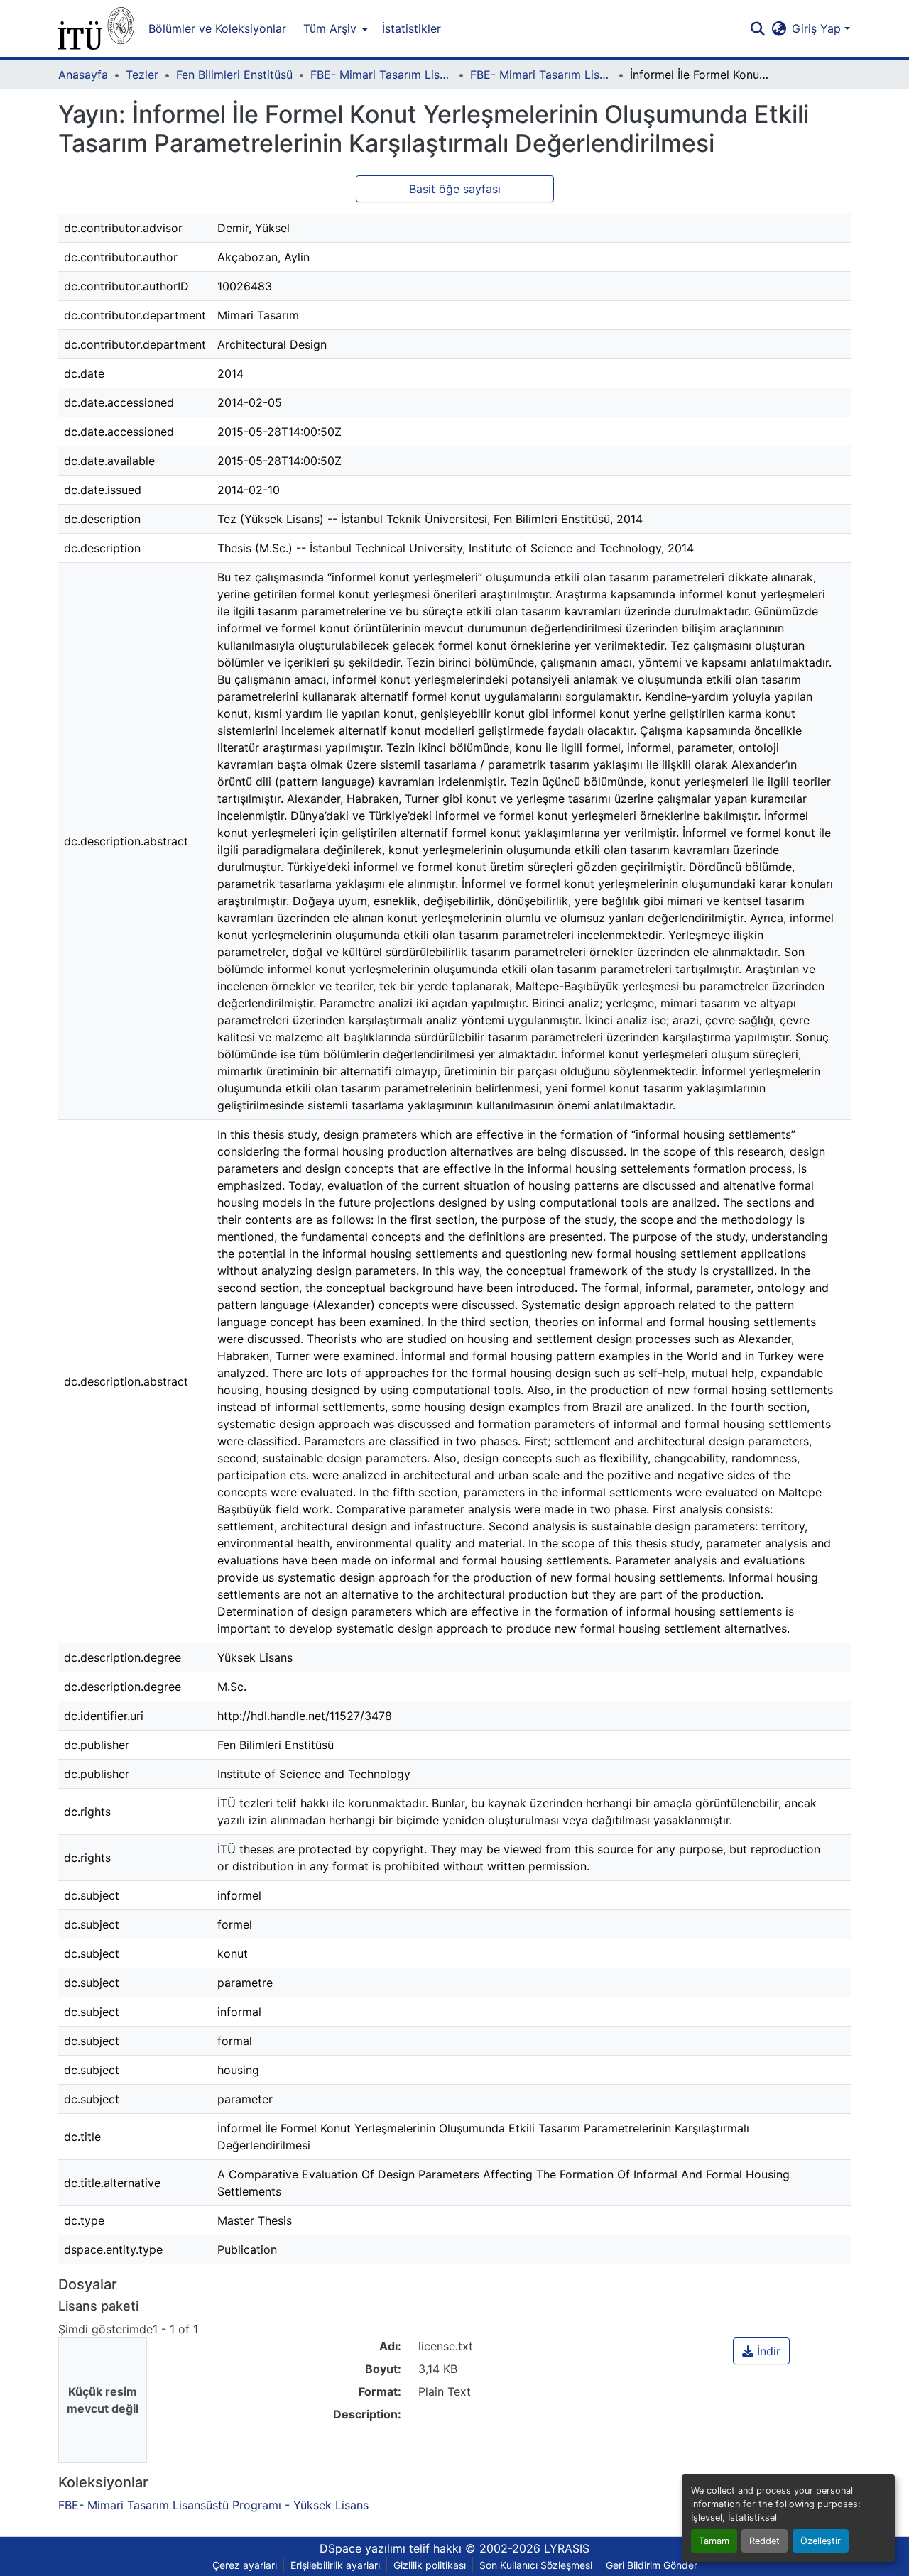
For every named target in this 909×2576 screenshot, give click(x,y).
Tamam (714, 2541)
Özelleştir (821, 2541)
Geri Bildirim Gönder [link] (652, 2565)
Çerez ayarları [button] (245, 2565)
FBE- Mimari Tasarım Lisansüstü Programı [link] (381, 75)
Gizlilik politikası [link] (430, 2565)
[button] (96, 28)
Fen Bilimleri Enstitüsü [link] (234, 75)
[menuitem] (334, 28)
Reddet (764, 2541)
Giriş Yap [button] (818, 28)
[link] (761, 2351)
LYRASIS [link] (567, 2548)
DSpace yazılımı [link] (363, 2548)
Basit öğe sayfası (455, 189)
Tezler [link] (142, 75)
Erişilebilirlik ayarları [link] (335, 2565)
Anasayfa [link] (83, 75)
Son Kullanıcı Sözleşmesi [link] (536, 2565)
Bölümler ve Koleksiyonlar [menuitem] (217, 28)
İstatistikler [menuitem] (412, 28)
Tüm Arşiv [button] (330, 28)
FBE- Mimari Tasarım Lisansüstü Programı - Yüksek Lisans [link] (541, 75)
